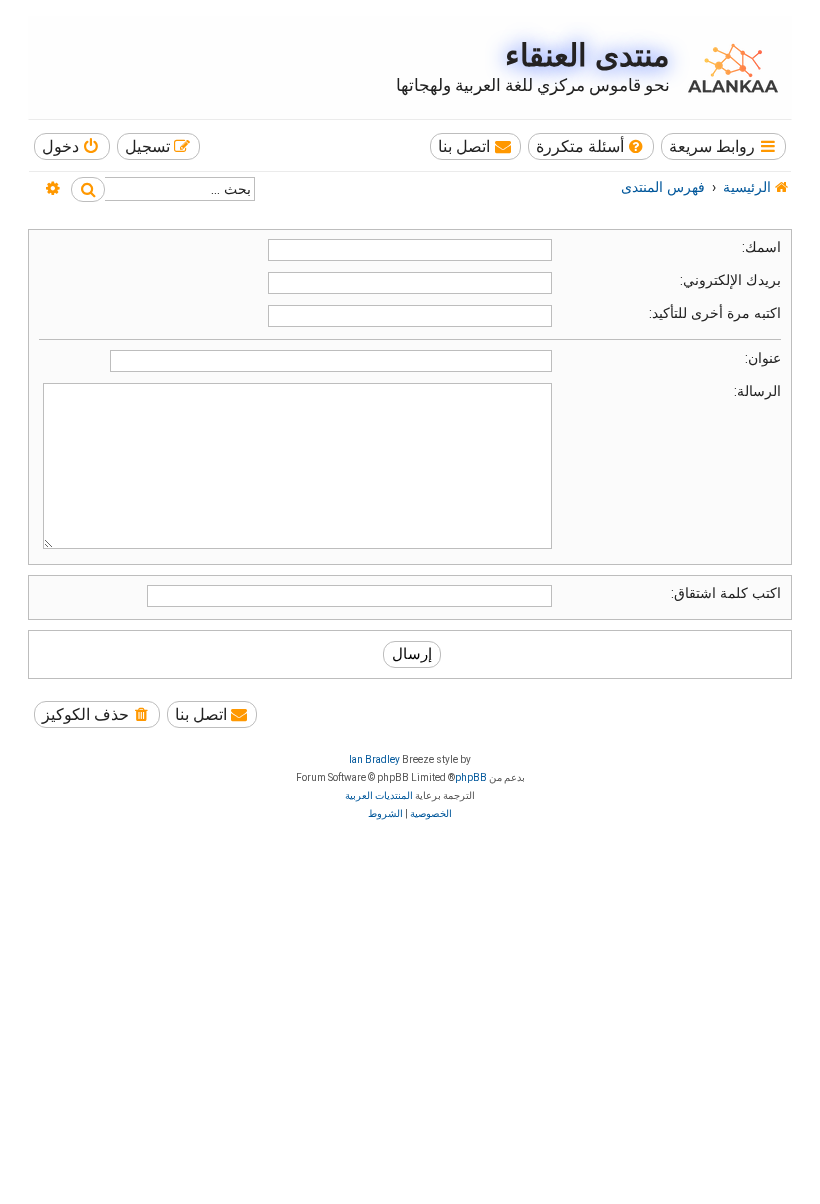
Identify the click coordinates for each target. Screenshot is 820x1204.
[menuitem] (591, 146)
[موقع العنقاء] (728, 68)
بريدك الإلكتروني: (730, 280)
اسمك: (761, 247)
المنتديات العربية (379, 795)
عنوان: (763, 358)
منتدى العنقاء (587, 55)
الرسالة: (757, 391)
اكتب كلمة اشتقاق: (726, 593)
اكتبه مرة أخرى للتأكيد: (715, 313)
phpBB (471, 777)
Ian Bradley (374, 759)
